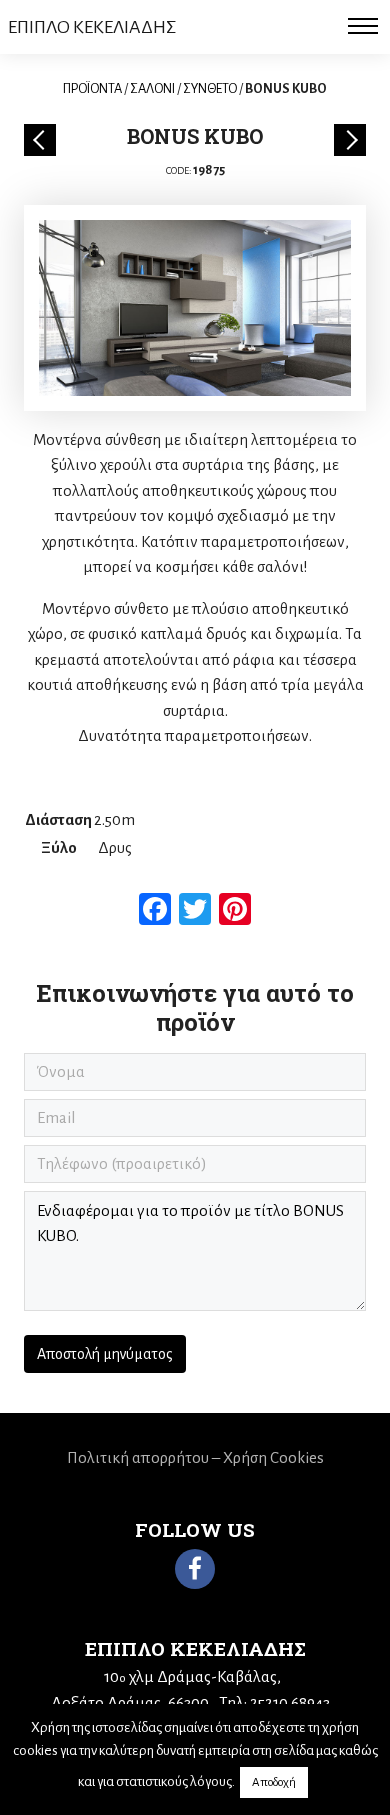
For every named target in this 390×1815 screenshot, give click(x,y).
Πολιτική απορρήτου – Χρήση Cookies (195, 1457)
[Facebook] (195, 1569)
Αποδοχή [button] (274, 1782)
